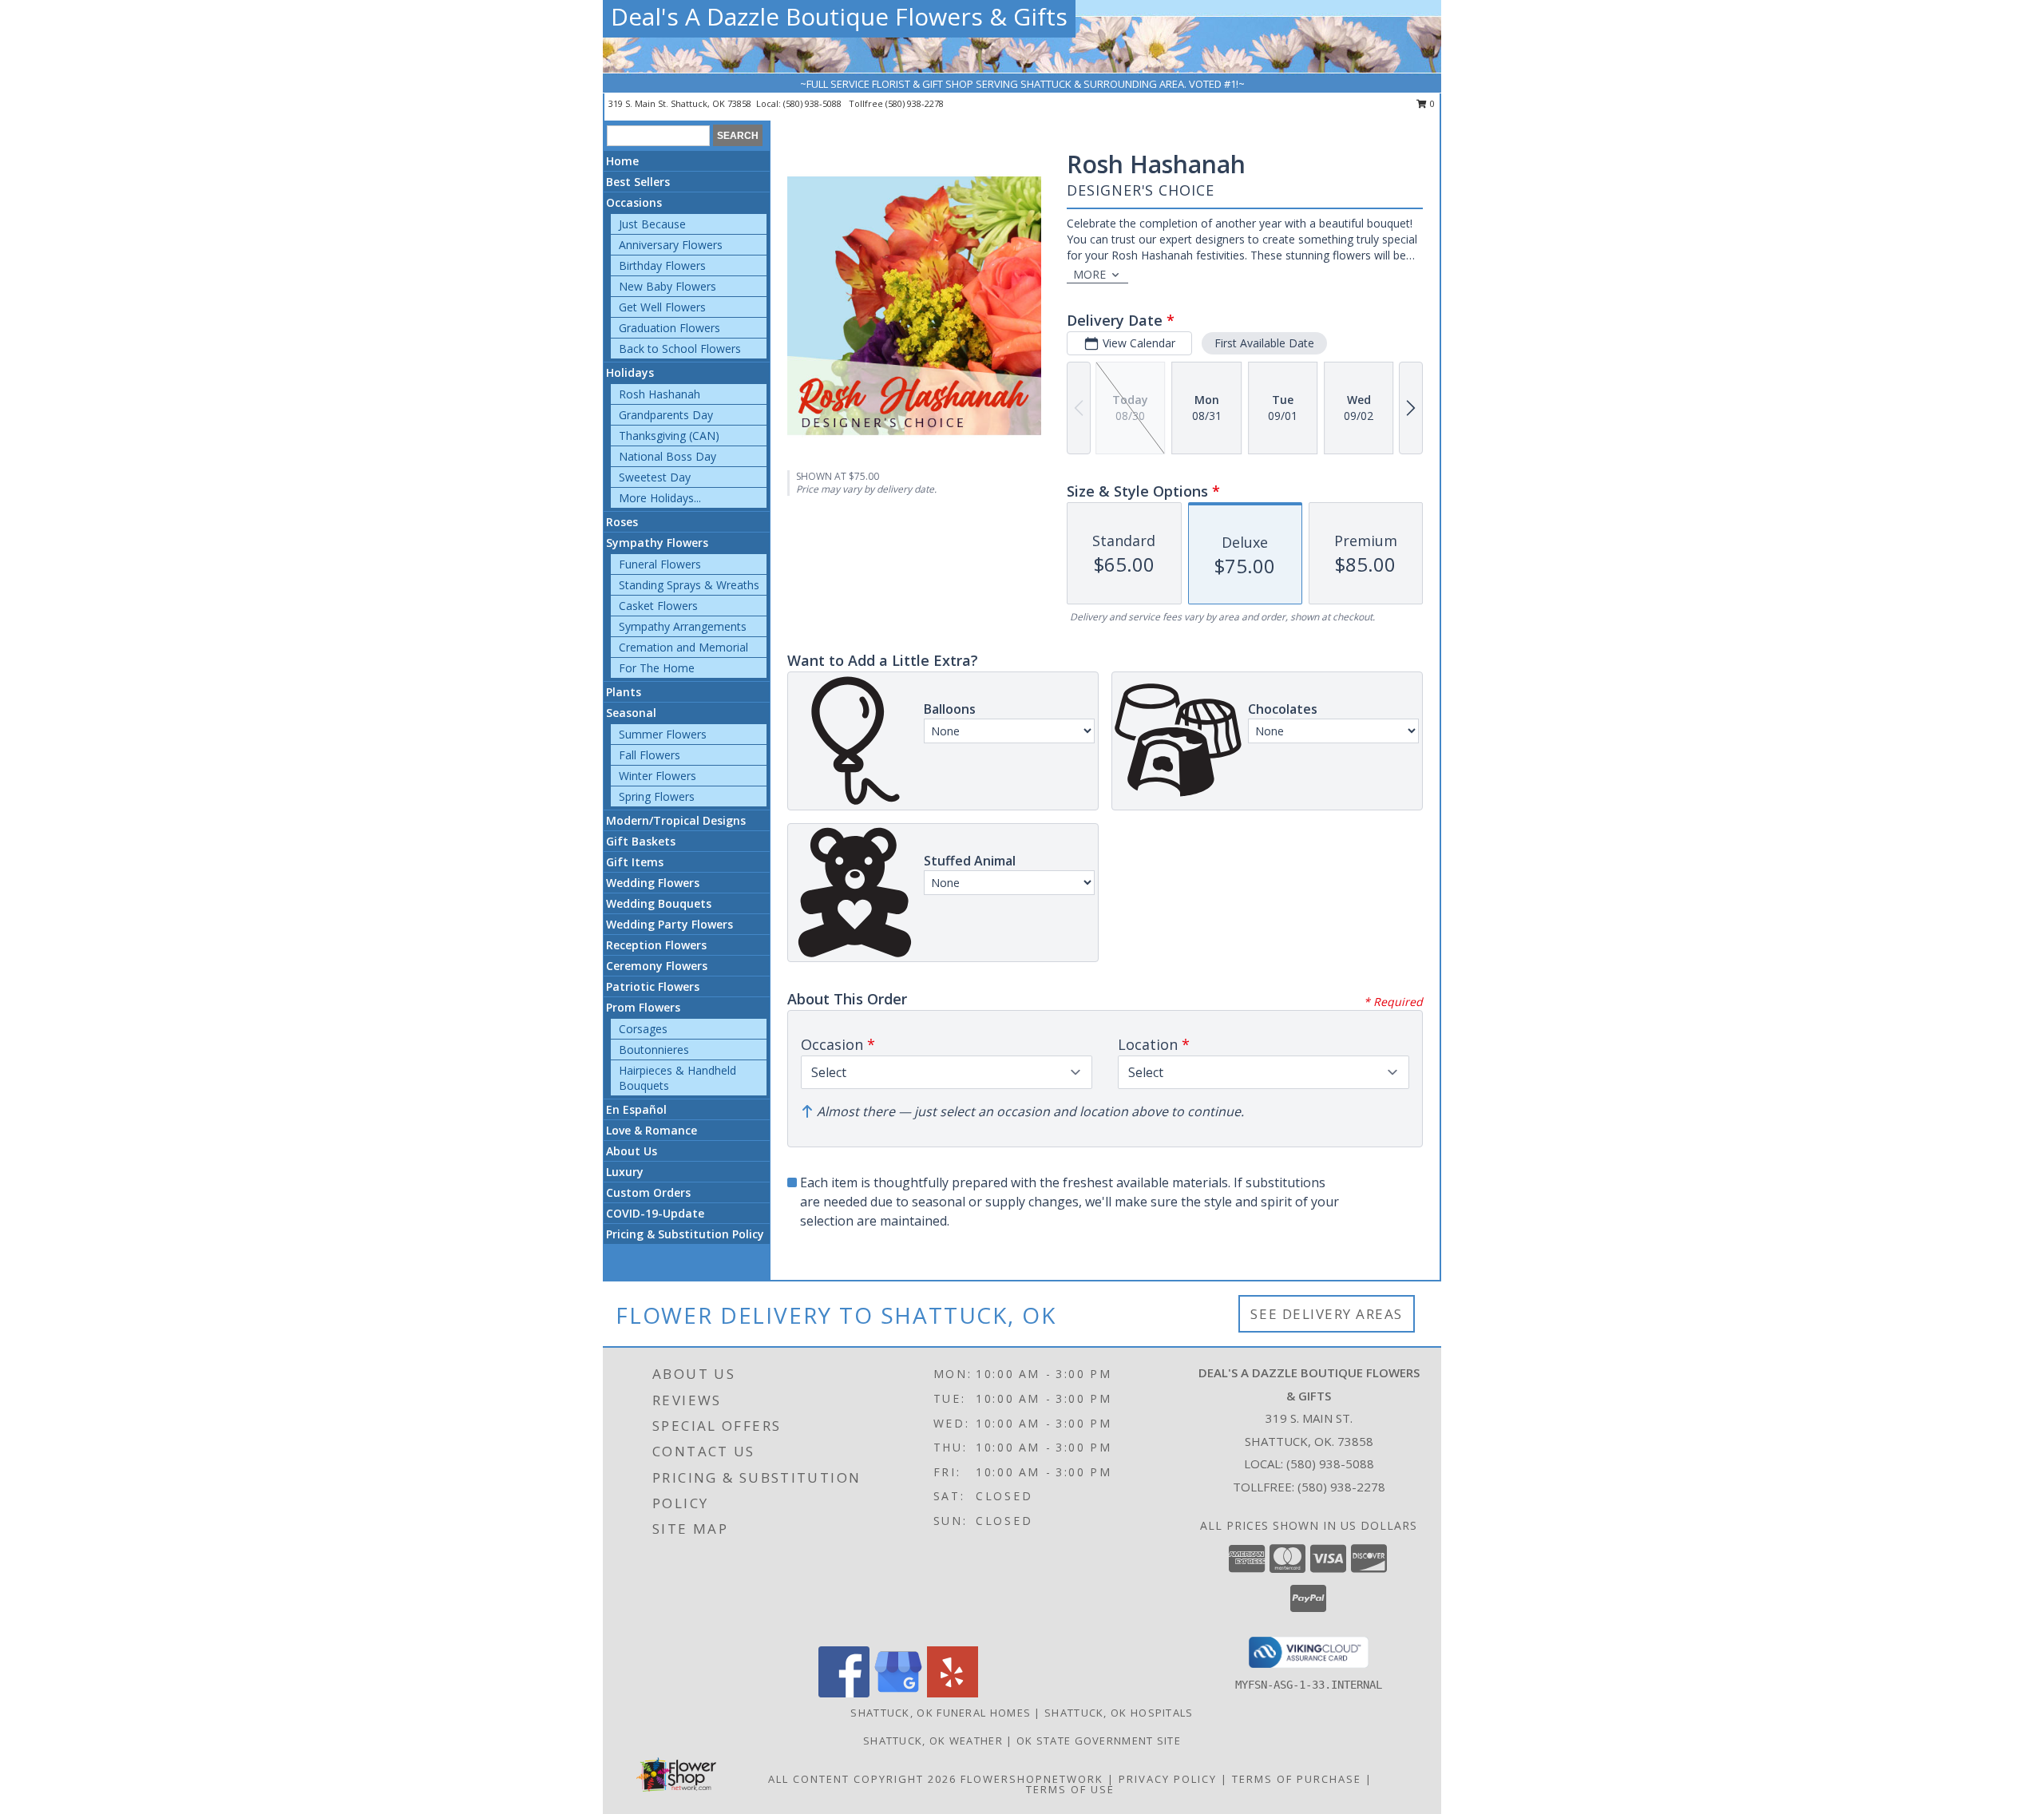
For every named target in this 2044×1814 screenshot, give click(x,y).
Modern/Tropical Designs (676, 820)
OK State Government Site (1099, 1741)
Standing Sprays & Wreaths (689, 585)
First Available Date (1264, 343)
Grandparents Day (666, 415)
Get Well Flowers (662, 307)
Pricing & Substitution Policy (685, 1234)
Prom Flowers (643, 1007)
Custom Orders (648, 1192)
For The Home (657, 668)
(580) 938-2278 (915, 103)
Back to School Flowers (680, 349)
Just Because (652, 224)
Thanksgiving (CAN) (669, 436)
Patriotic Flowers (653, 986)
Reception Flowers (656, 945)
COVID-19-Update (655, 1213)
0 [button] (1431, 103)
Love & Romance (652, 1130)
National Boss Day (667, 456)
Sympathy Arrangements (683, 626)
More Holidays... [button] (660, 498)
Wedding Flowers (653, 883)
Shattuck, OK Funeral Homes (941, 1713)
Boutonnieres (654, 1050)
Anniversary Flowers (671, 245)
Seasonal (631, 713)
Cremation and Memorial (683, 647)
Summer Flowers (663, 734)
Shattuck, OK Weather (933, 1741)
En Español (636, 1109)
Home (622, 161)
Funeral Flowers (660, 564)
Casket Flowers (658, 606)
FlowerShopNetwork (1032, 1779)
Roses (622, 522)
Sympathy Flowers (657, 543)
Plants (624, 692)
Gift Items (635, 862)
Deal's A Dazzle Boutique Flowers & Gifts (839, 16)
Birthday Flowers (662, 265)
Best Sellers (638, 182)
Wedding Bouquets (659, 903)
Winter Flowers (658, 776)
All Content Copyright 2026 (862, 1779)
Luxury (625, 1172)
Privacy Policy (1168, 1779)
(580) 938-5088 (814, 103)
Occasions (634, 202)
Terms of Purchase (1297, 1779)
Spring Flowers (657, 796)
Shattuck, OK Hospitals (1119, 1713)
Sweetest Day (655, 477)
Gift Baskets (641, 841)
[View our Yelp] (953, 1693)
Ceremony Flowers (657, 966)
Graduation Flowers (669, 328)
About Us (632, 1151)
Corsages (643, 1029)
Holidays (630, 372)
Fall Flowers (650, 755)
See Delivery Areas (1327, 1314)
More (1089, 274)
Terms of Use (1070, 1789)
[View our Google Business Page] (898, 1693)
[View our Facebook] (844, 1693)
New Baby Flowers (667, 286)
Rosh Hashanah (660, 394)
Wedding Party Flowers (669, 924)
